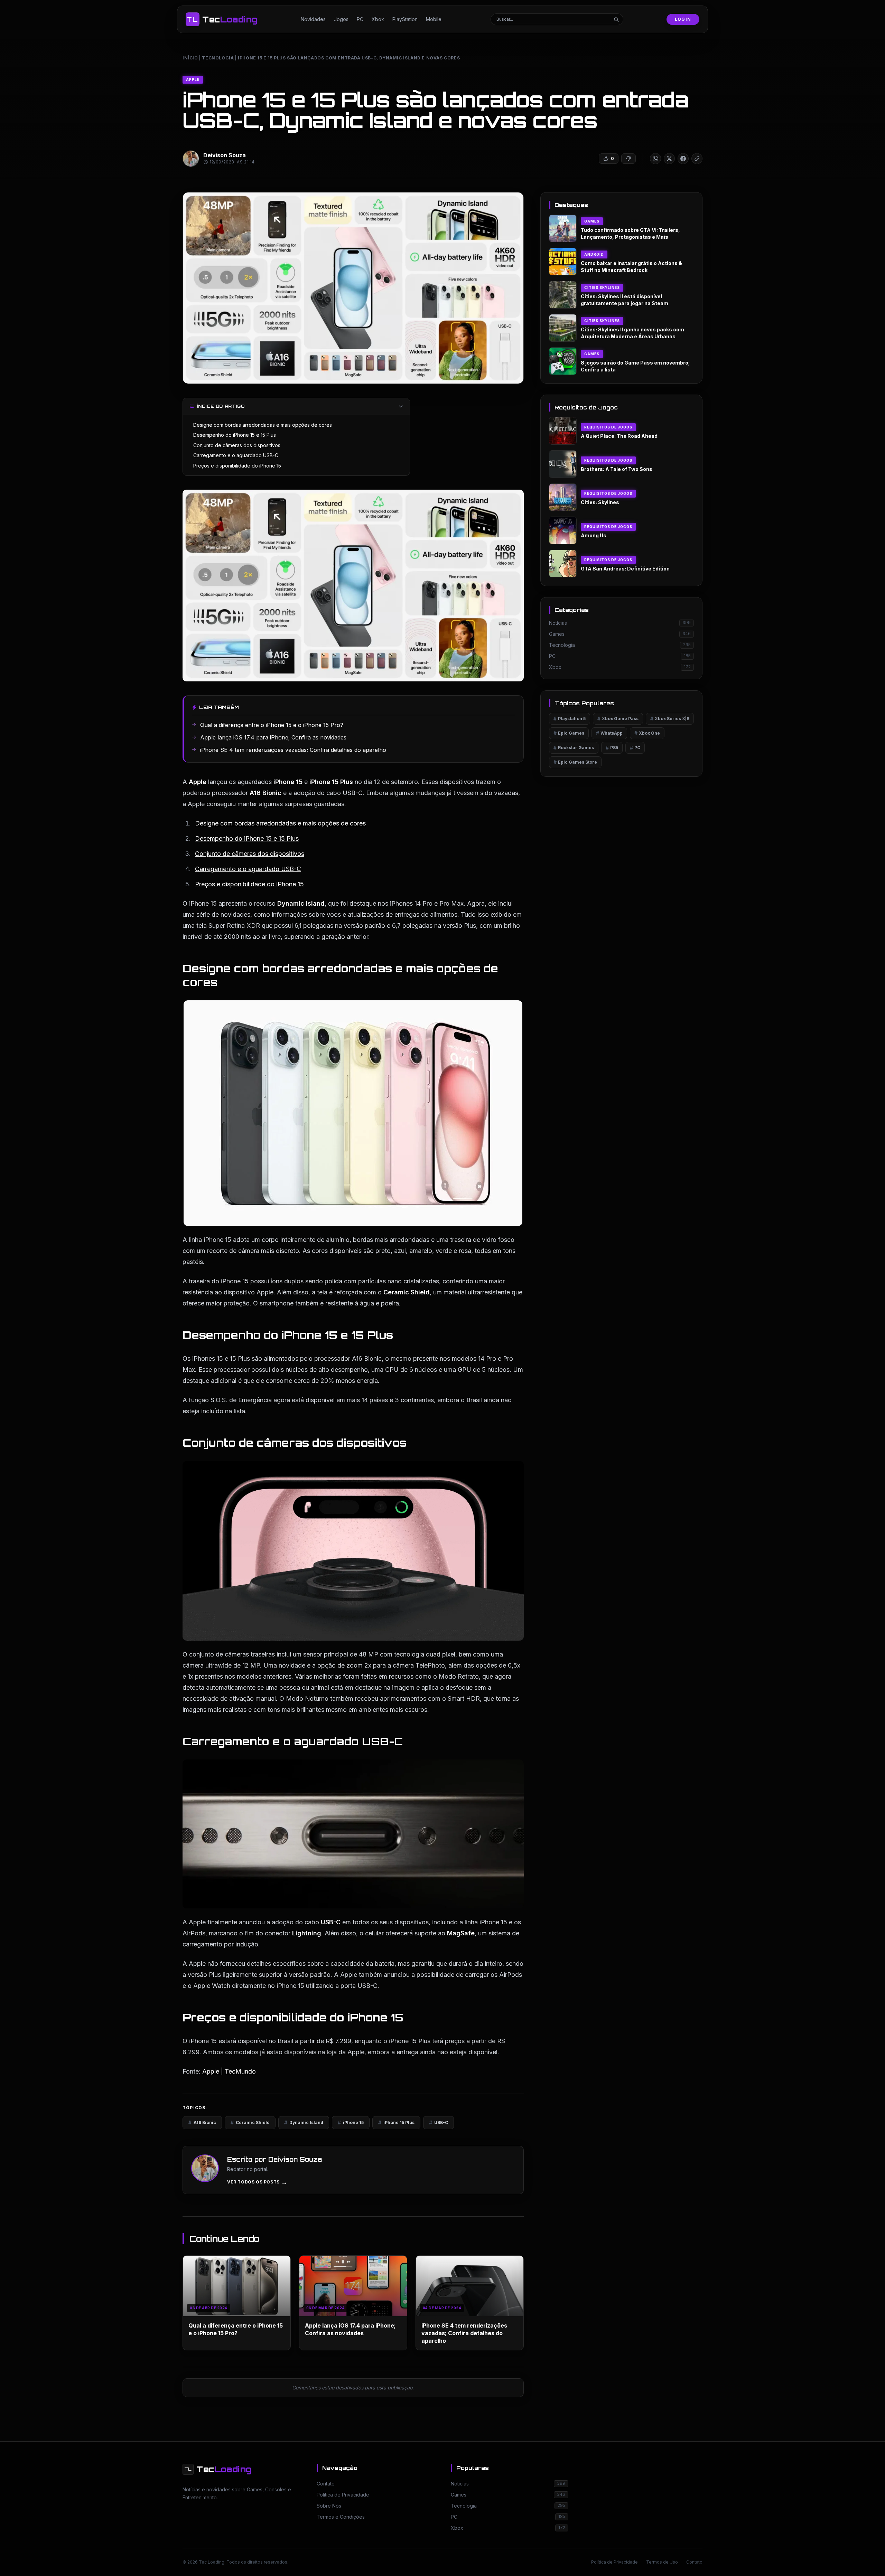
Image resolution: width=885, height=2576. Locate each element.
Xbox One (647, 733)
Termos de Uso (662, 2562)
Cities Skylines (602, 287)
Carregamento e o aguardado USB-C (236, 455)
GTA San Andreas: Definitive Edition (625, 569)
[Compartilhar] (655, 159)
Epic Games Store (575, 762)
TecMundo (240, 2071)
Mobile (434, 19)
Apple (193, 79)
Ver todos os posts (257, 2182)
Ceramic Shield (250, 2122)
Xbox (378, 19)
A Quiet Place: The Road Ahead (619, 436)
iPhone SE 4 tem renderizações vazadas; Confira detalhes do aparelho (464, 2333)
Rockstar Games (574, 748)
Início (190, 58)
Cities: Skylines (600, 502)
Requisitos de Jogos (608, 427)
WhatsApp (609, 733)
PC (360, 19)
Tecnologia (218, 58)
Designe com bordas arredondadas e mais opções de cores (263, 425)
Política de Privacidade (614, 2562)
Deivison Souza (225, 155)
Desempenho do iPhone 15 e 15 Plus (235, 435)
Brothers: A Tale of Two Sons (617, 469)
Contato (694, 2562)
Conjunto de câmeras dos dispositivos (237, 445)
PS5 (612, 748)
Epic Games (569, 733)
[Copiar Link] (697, 159)
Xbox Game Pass (618, 719)
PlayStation (405, 19)
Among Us (594, 535)
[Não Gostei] (628, 159)
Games (592, 221)
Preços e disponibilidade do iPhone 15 (237, 466)
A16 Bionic (202, 2122)
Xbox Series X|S (670, 719)
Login (683, 19)
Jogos (341, 19)
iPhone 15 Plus (396, 2122)
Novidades (313, 19)
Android (594, 254)
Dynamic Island (304, 2122)
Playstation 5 (570, 719)
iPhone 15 (351, 2122)
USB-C (439, 2122)
